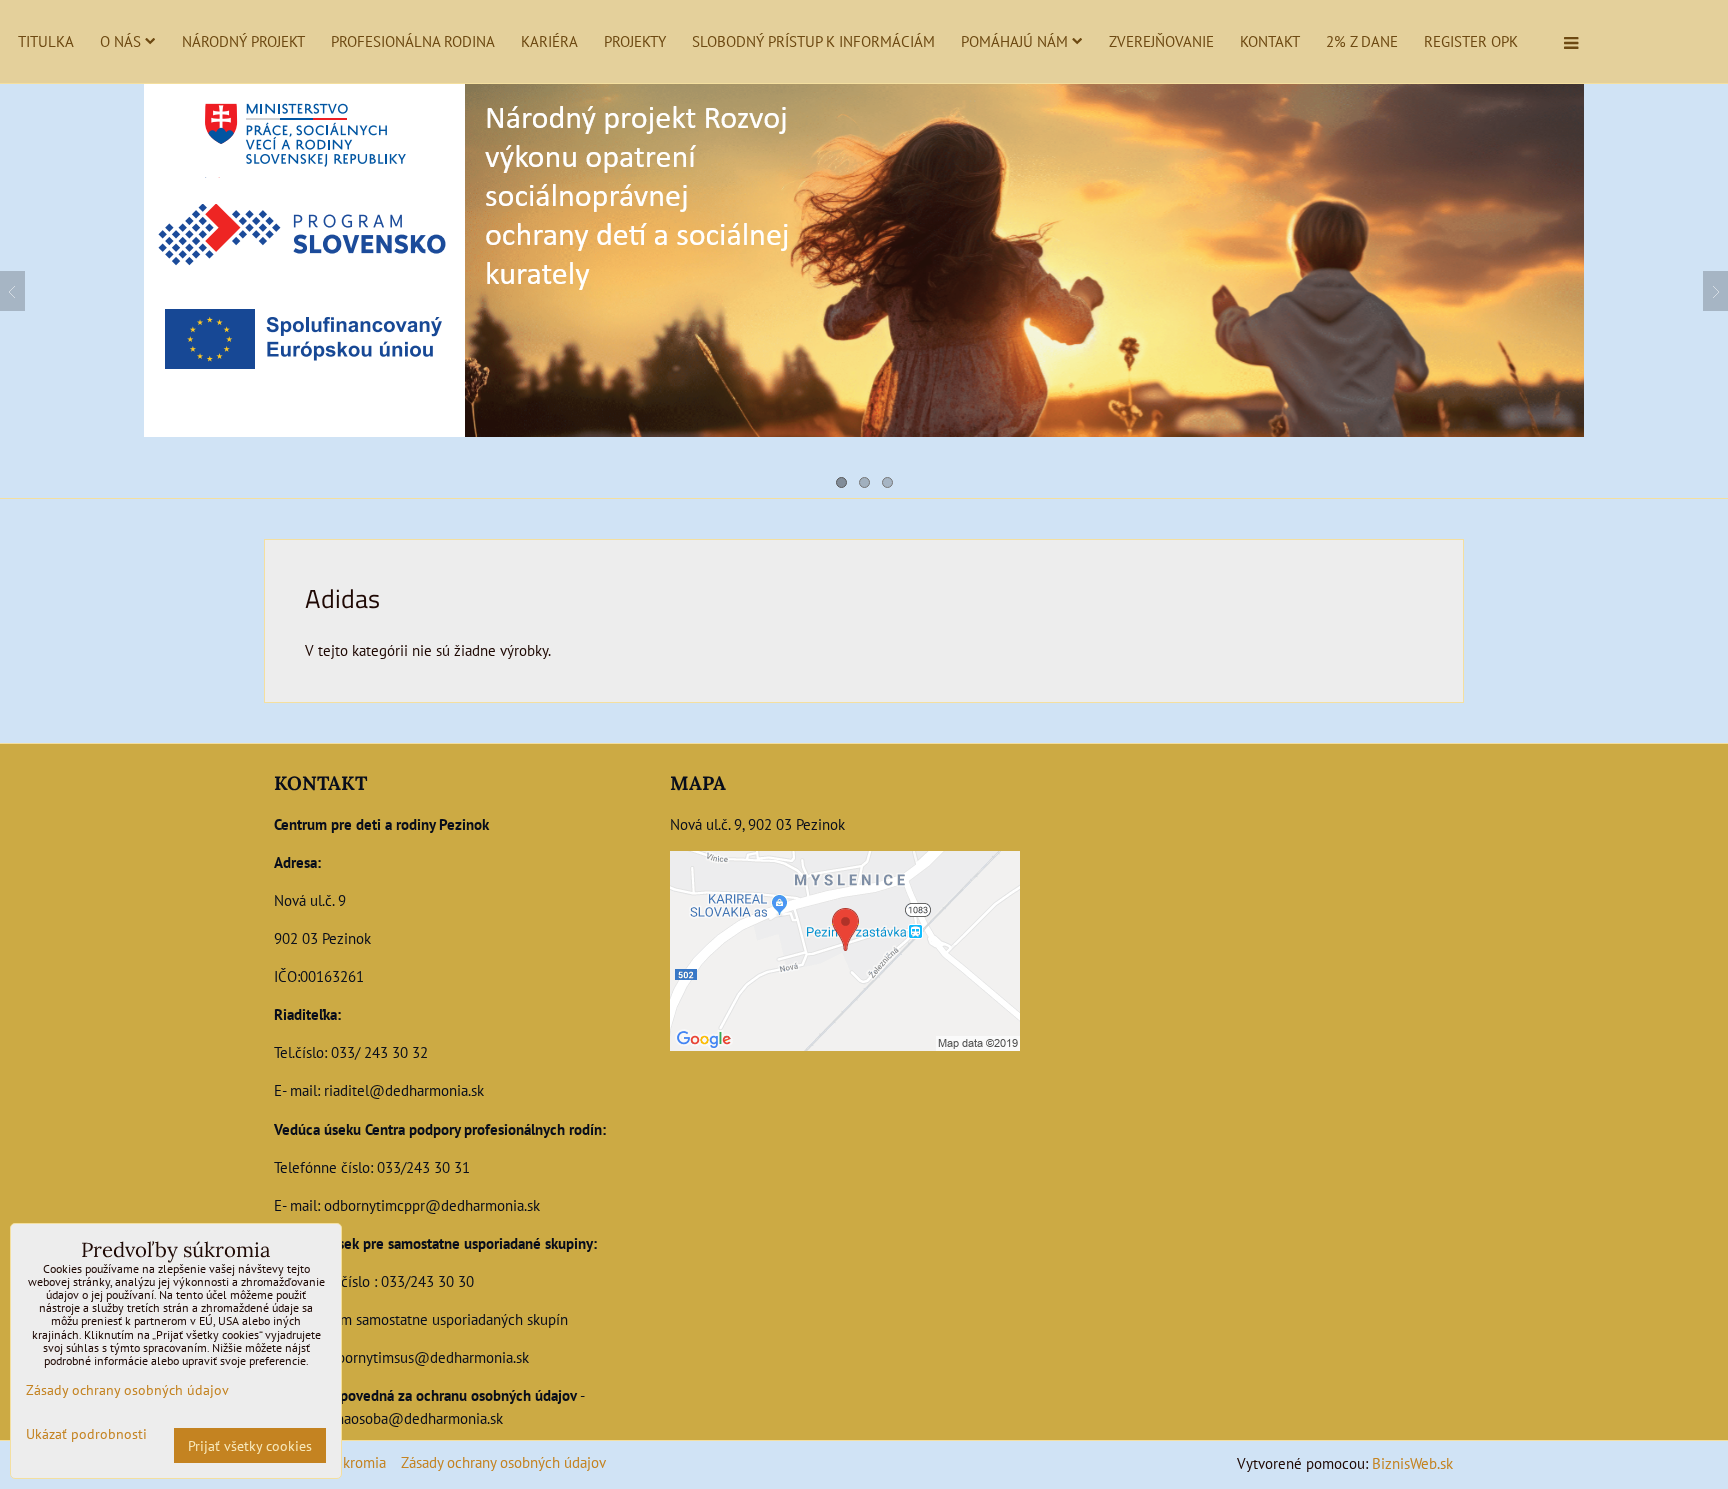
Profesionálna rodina (413, 41)
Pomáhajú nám (1014, 41)
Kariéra (549, 41)
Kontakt (1270, 41)
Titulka (46, 41)
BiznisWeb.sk (1412, 1463)
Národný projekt (243, 41)
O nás (120, 41)
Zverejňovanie (1161, 41)
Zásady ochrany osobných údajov (503, 1462)
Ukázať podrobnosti (86, 1434)
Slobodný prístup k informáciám (813, 41)
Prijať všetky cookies (250, 1445)
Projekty (635, 41)
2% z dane (1362, 41)
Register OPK (1471, 41)
